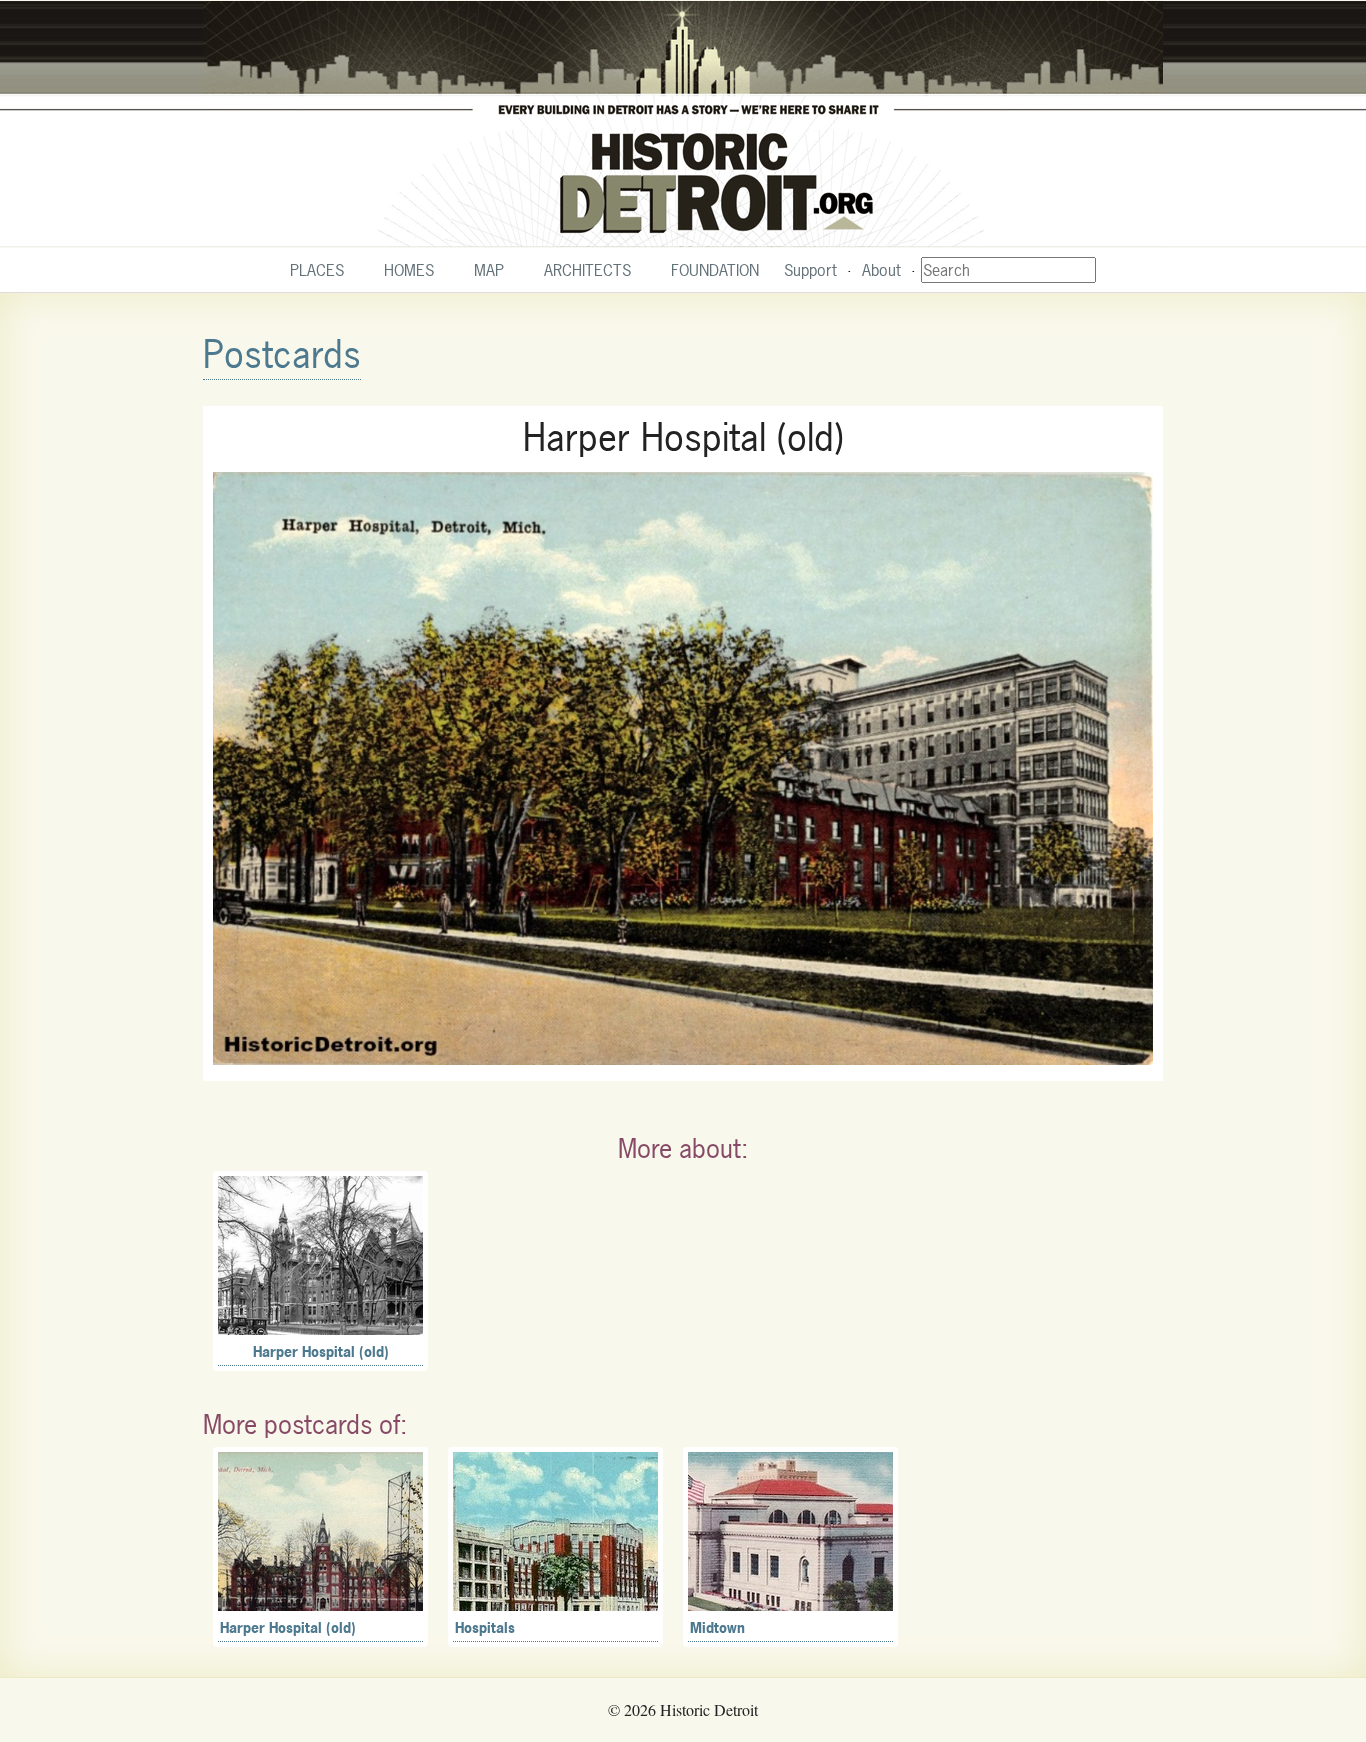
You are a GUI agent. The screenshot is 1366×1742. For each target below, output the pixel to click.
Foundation (715, 270)
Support (810, 270)
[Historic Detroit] (683, 124)
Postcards (282, 354)
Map (489, 270)
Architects (587, 270)
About (881, 270)
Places (317, 270)
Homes (409, 270)
